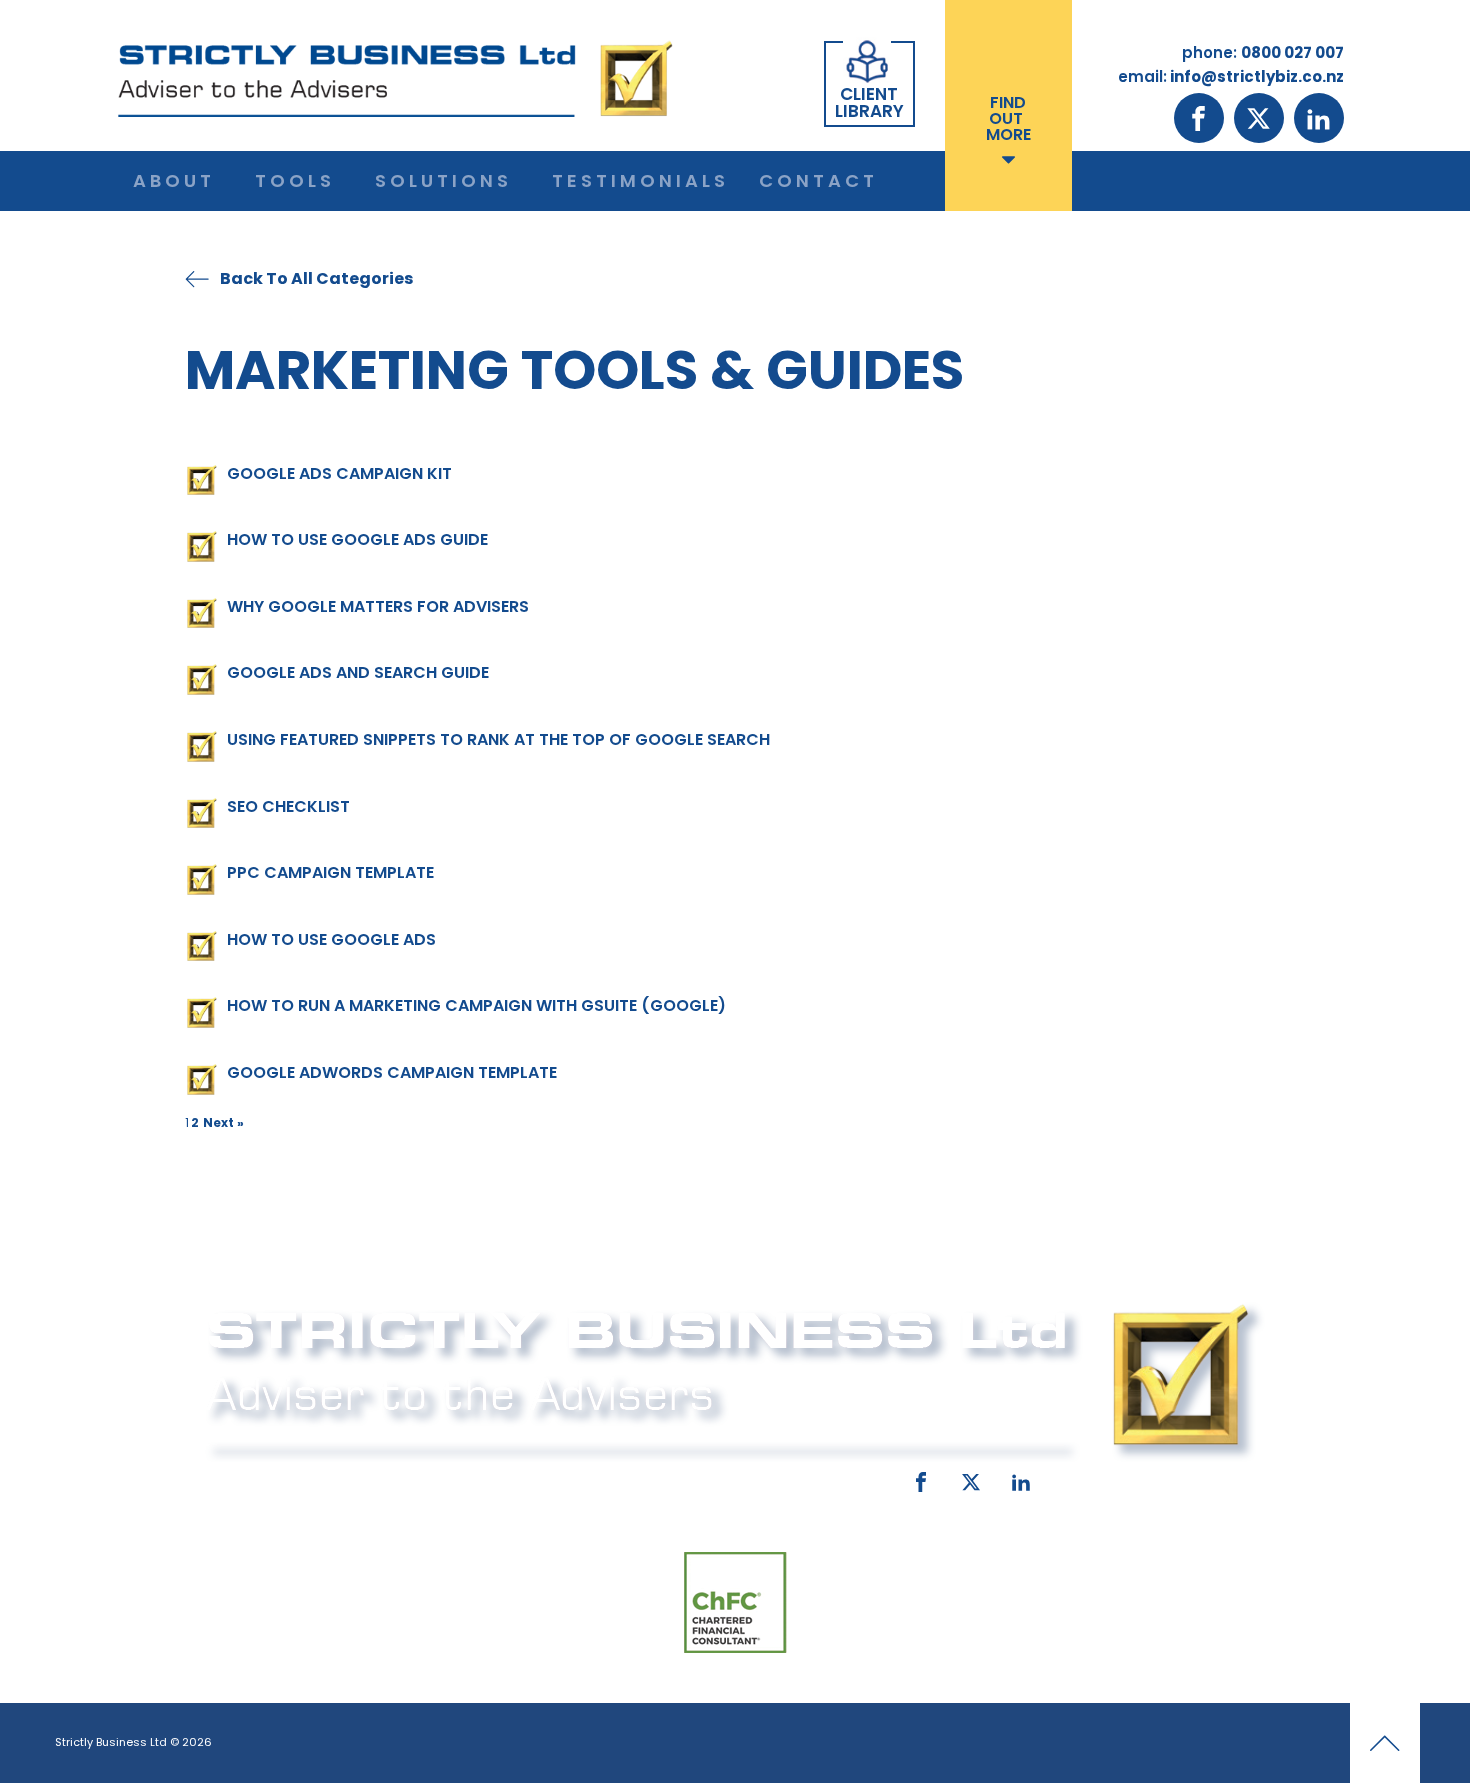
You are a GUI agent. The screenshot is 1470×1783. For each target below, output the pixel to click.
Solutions (443, 180)
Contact (818, 180)
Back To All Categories (316, 278)
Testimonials (640, 180)
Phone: (230, 1478)
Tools (295, 180)
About (174, 180)
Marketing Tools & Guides (574, 369)
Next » (223, 1122)
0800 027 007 (337, 1478)
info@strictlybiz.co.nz (707, 1478)
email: (562, 1478)
